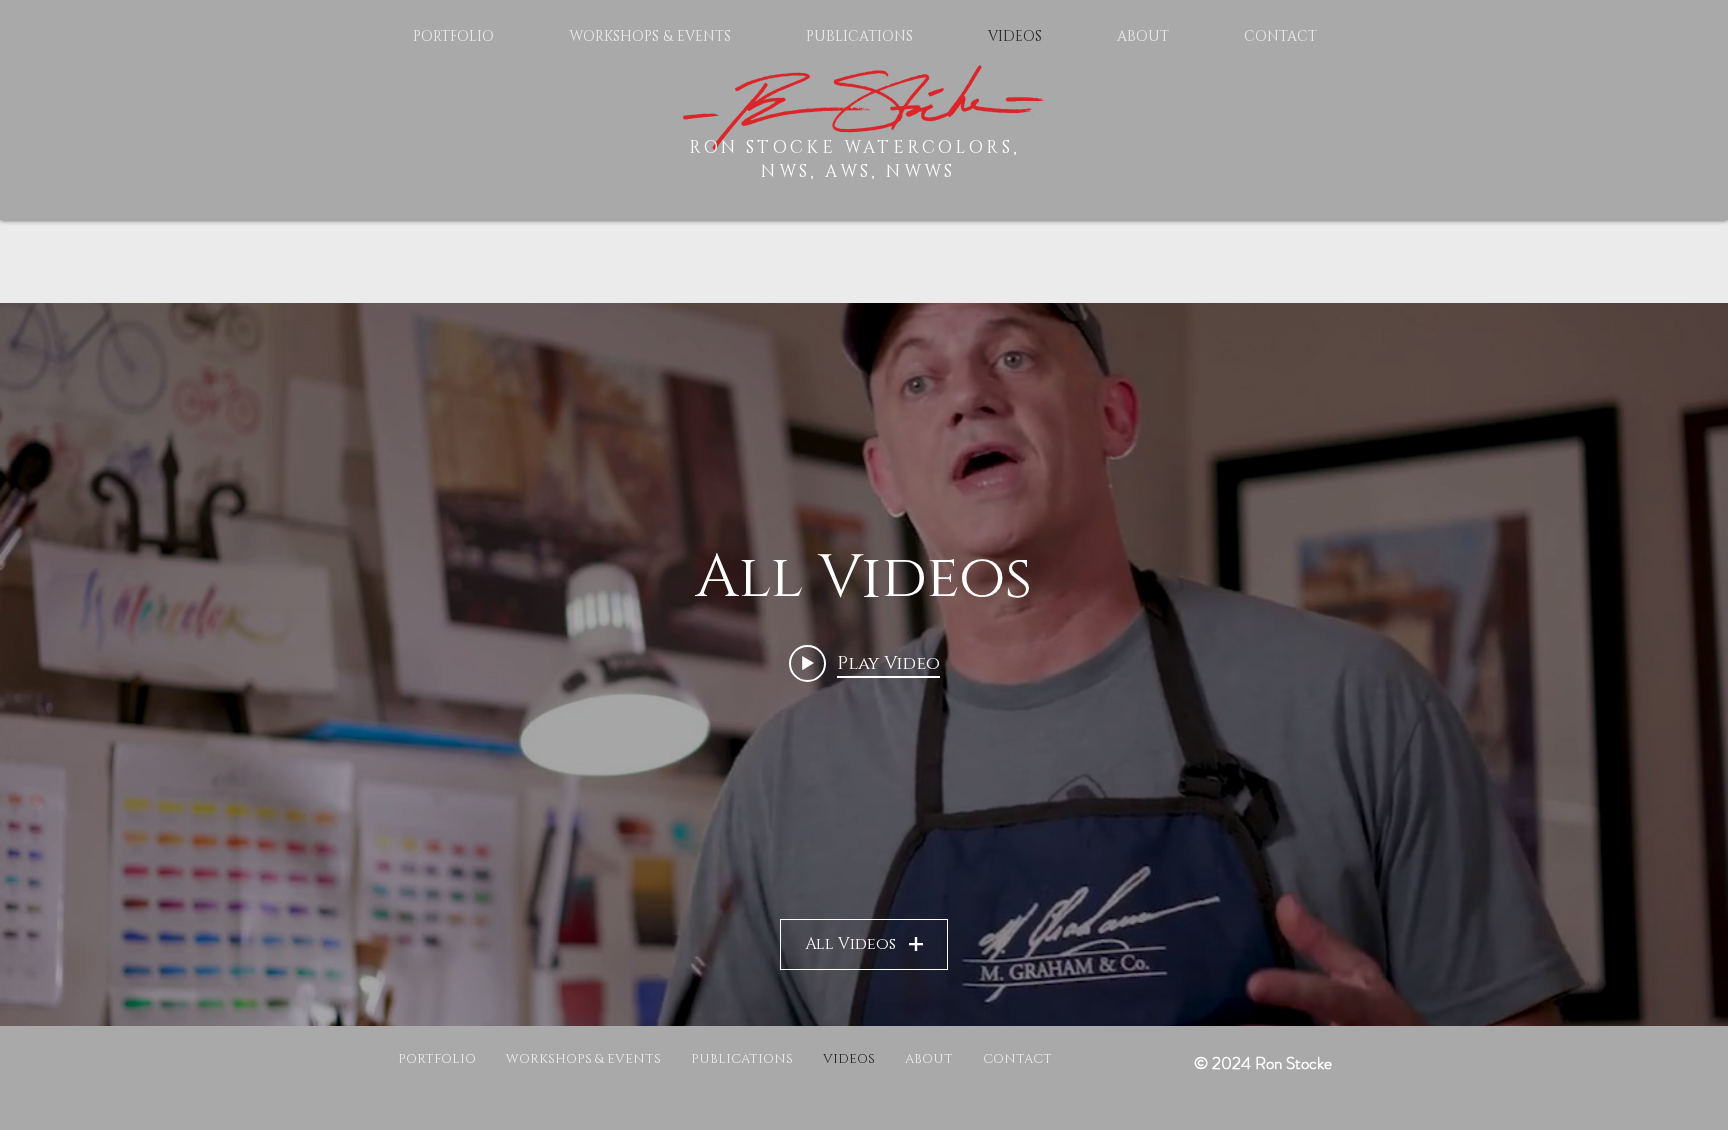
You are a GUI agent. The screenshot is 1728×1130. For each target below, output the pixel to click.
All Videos (850, 944)
